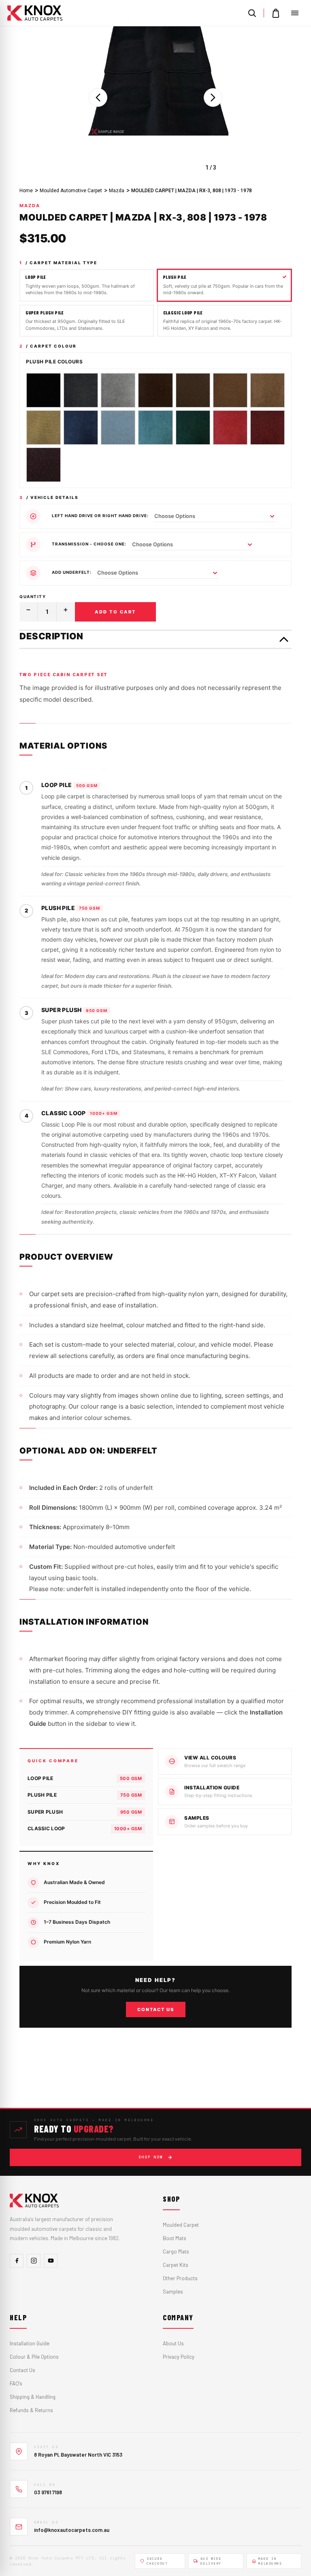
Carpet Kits (176, 2265)
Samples (173, 2292)
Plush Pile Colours (54, 362)
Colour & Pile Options (34, 2357)
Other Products (180, 2278)
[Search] (252, 13)
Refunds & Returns (31, 2410)
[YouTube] (51, 2261)
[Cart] (276, 13)
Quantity (33, 596)
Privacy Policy (179, 2357)
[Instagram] (34, 2261)
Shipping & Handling (33, 2397)
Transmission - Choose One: (89, 544)
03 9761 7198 (48, 2492)
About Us (173, 2343)
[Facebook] (17, 2261)
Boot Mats (175, 2238)
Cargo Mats (176, 2251)
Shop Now (151, 2157)
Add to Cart (115, 612)
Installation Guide (30, 2343)
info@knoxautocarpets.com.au (72, 2530)
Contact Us (156, 2009)
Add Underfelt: (72, 572)
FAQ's (16, 2383)
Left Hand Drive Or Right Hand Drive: (100, 516)
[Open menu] (295, 13)
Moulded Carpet (181, 2225)
